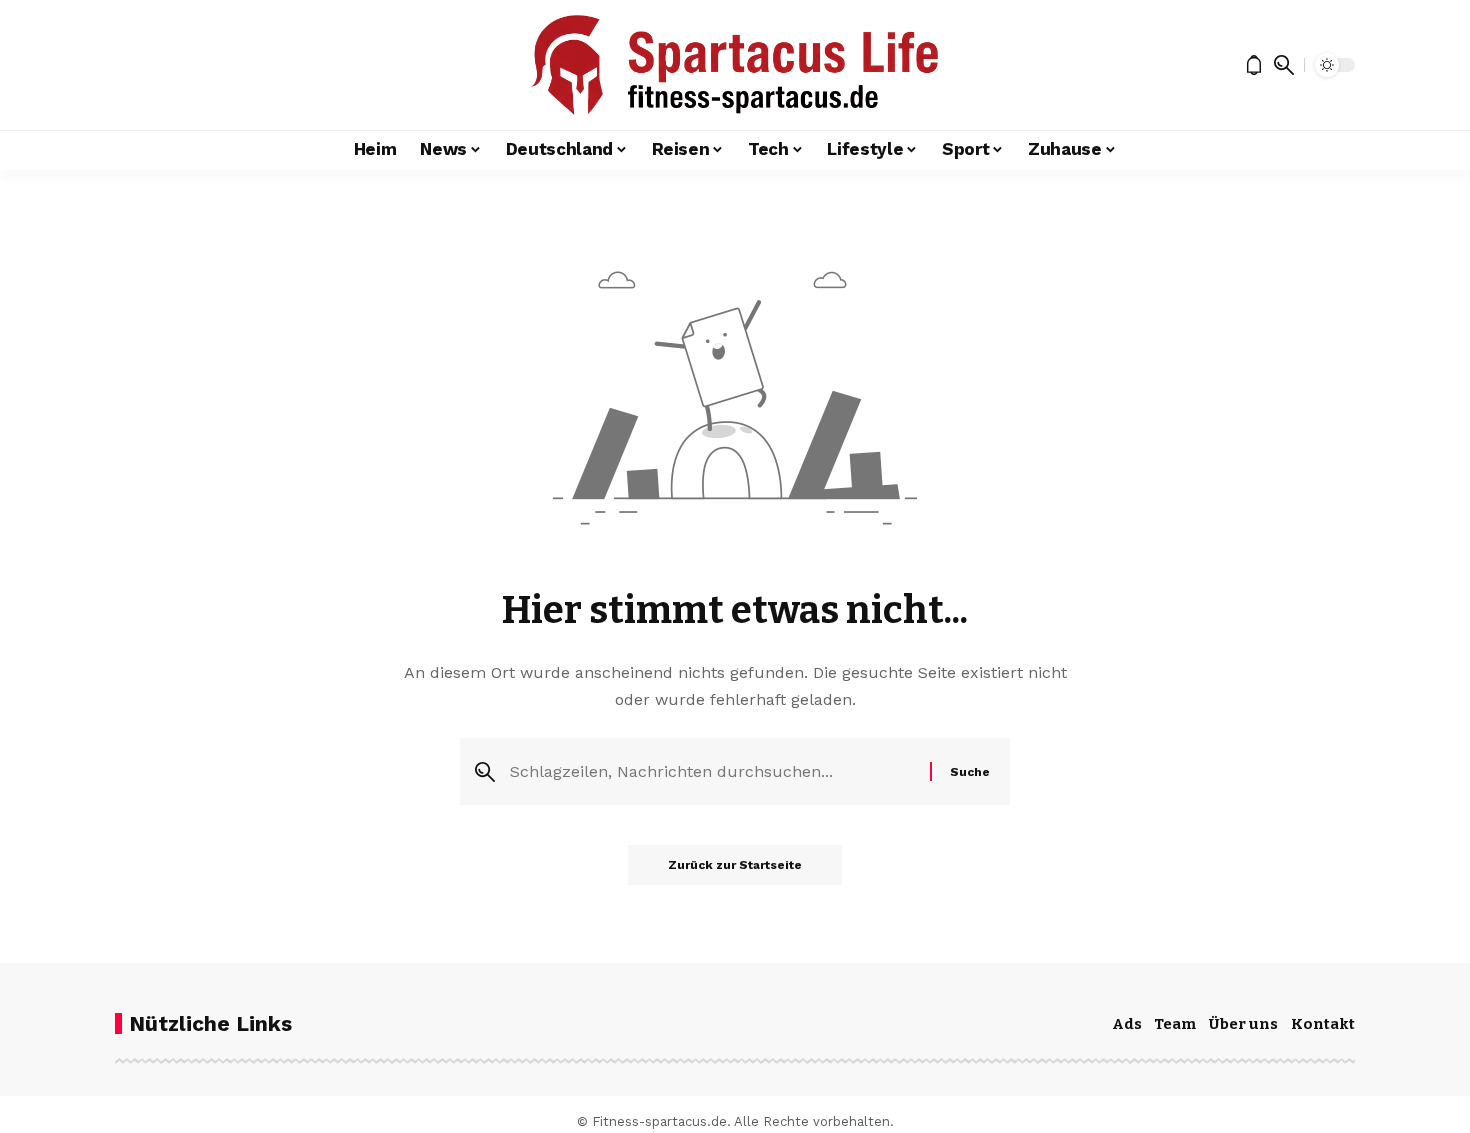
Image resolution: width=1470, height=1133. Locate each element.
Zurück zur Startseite (735, 865)
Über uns (1243, 1024)
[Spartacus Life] (734, 65)
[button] (1284, 65)
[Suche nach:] (712, 771)
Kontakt (1323, 1024)
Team (1175, 1024)
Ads (1127, 1024)
